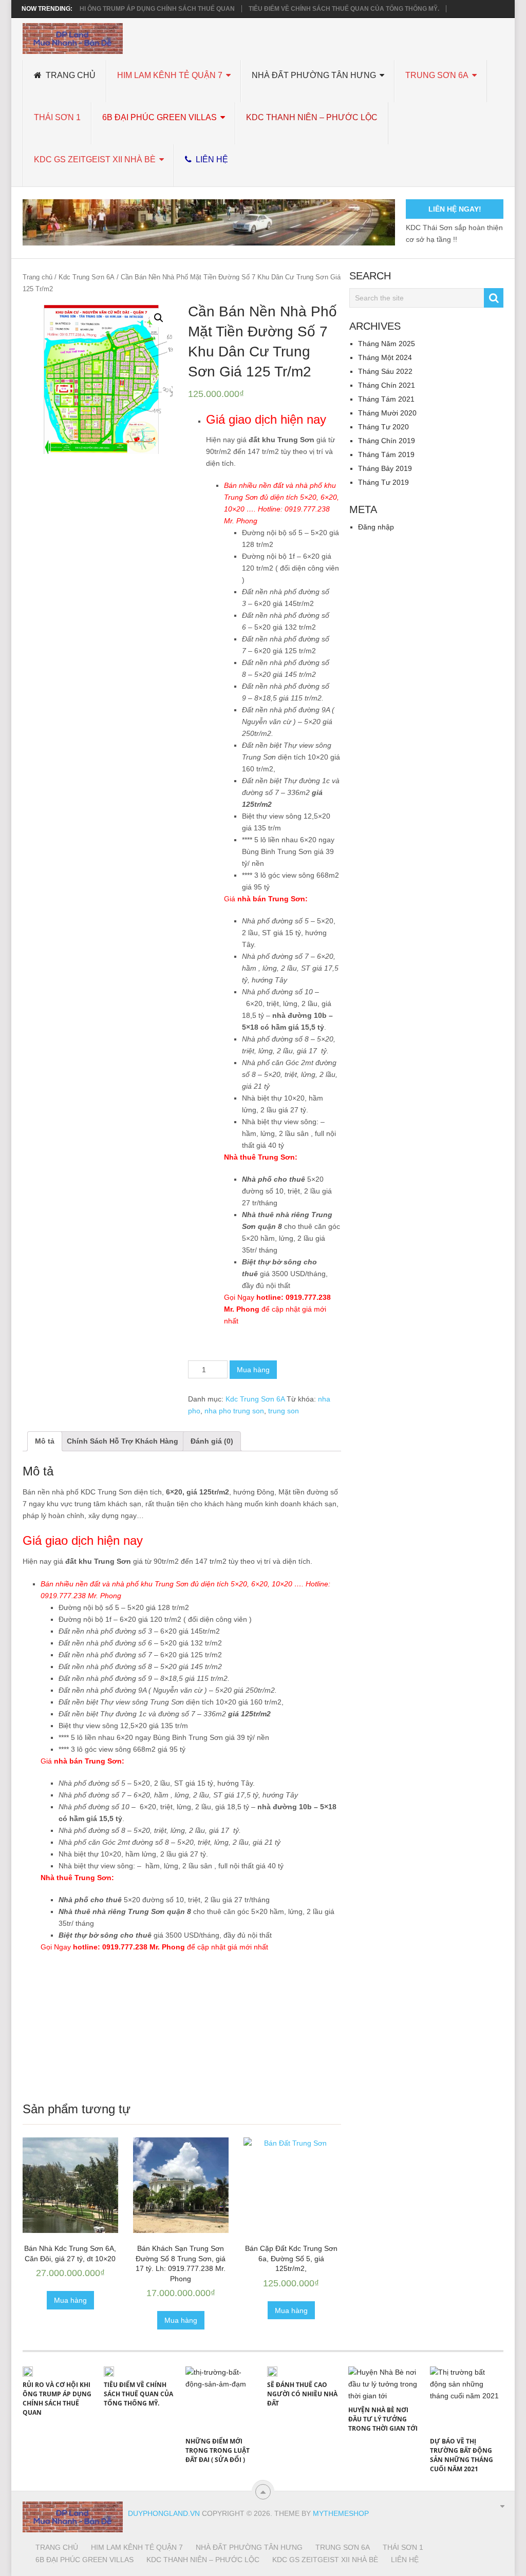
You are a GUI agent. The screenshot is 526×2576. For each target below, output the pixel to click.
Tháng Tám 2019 (386, 454)
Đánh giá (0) (212, 1441)
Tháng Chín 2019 (387, 441)
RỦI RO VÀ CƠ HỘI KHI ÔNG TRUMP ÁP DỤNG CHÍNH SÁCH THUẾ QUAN (126, 9)
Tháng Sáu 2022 (385, 371)
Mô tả (45, 1441)
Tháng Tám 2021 (386, 399)
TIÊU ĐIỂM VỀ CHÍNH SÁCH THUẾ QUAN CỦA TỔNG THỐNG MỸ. (344, 9)
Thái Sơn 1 (57, 117)
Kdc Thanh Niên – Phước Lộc (312, 117)
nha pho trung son (234, 1411)
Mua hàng (253, 1370)
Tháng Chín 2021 (387, 385)
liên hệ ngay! (455, 209)
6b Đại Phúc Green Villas (159, 117)
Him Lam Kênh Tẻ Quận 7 (170, 75)
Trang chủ (70, 75)
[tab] (45, 1441)
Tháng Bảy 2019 (385, 468)
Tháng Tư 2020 (383, 427)
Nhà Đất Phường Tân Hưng (314, 75)
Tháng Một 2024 (385, 357)
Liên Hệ (211, 159)
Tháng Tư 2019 (383, 482)
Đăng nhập (376, 527)
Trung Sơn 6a (437, 75)
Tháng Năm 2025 (387, 344)
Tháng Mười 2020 (387, 413)
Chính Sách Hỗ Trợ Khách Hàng (123, 1441)
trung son (284, 1411)
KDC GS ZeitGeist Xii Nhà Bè (95, 159)
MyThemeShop (341, 2513)
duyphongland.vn (164, 2513)
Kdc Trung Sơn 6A (87, 277)
